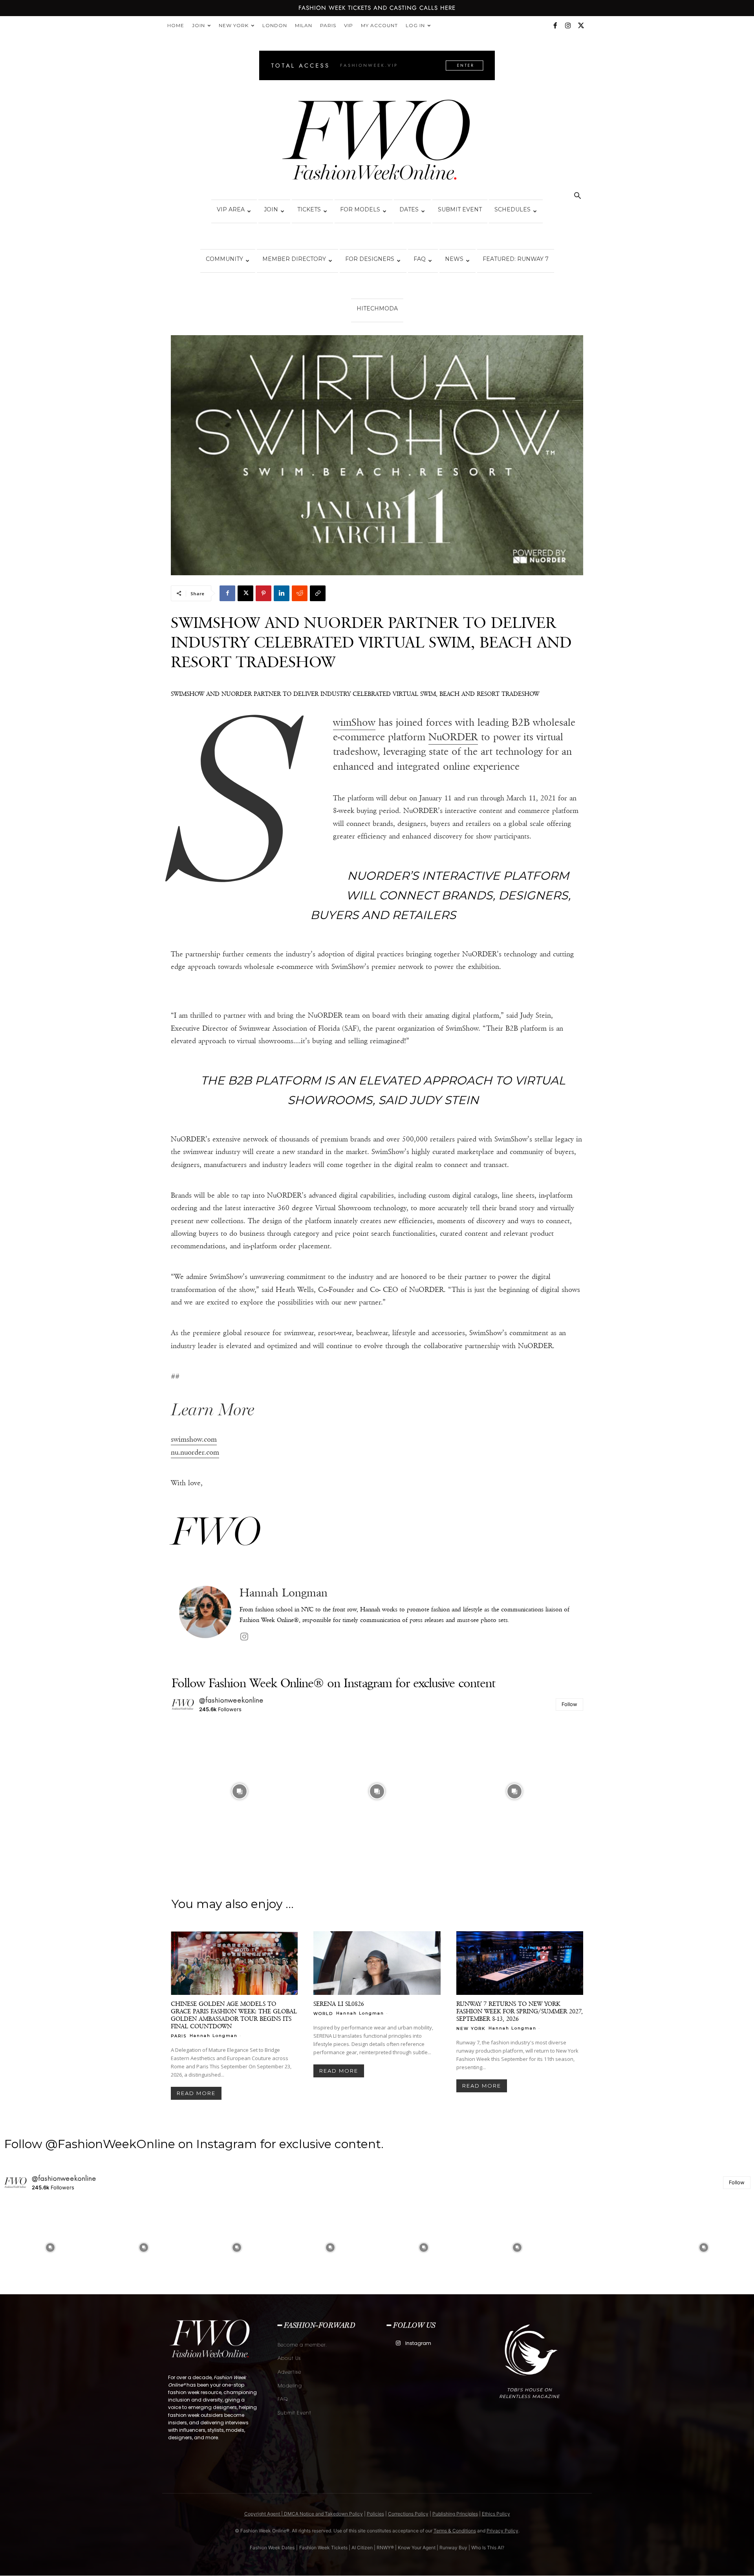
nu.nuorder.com (195, 1452)
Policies (375, 2514)
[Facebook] (555, 26)
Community (224, 259)
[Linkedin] (282, 593)
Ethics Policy (496, 2514)
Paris (328, 25)
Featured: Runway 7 (516, 259)
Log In (415, 25)
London (275, 25)
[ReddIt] (300, 593)
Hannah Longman (284, 1593)
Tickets (309, 209)
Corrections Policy (408, 2514)
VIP (349, 25)
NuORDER (453, 737)
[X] (581, 26)
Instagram (418, 2343)
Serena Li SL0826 (339, 2004)
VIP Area (231, 209)
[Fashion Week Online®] (377, 142)
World (323, 2013)
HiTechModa (377, 308)
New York (234, 25)
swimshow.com (194, 1439)
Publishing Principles (455, 2514)
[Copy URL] (318, 593)
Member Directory (294, 259)
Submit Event (460, 209)
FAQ (420, 259)
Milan (304, 25)
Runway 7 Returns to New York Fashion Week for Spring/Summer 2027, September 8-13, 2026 (520, 2011)
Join (199, 25)
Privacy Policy (502, 2531)
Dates (409, 209)
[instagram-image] (240, 1791)
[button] (577, 197)
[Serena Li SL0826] (377, 1963)
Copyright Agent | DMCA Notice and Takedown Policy (304, 2514)
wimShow (354, 722)
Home (176, 25)
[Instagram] (568, 26)
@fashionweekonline (232, 1700)
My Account (379, 25)
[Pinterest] (264, 593)
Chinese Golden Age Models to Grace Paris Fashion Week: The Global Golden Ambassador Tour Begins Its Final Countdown (234, 2015)
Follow (569, 1704)
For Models (360, 209)
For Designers (370, 259)
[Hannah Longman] (205, 1615)
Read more (196, 2093)
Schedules (512, 209)
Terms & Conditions (455, 2531)
